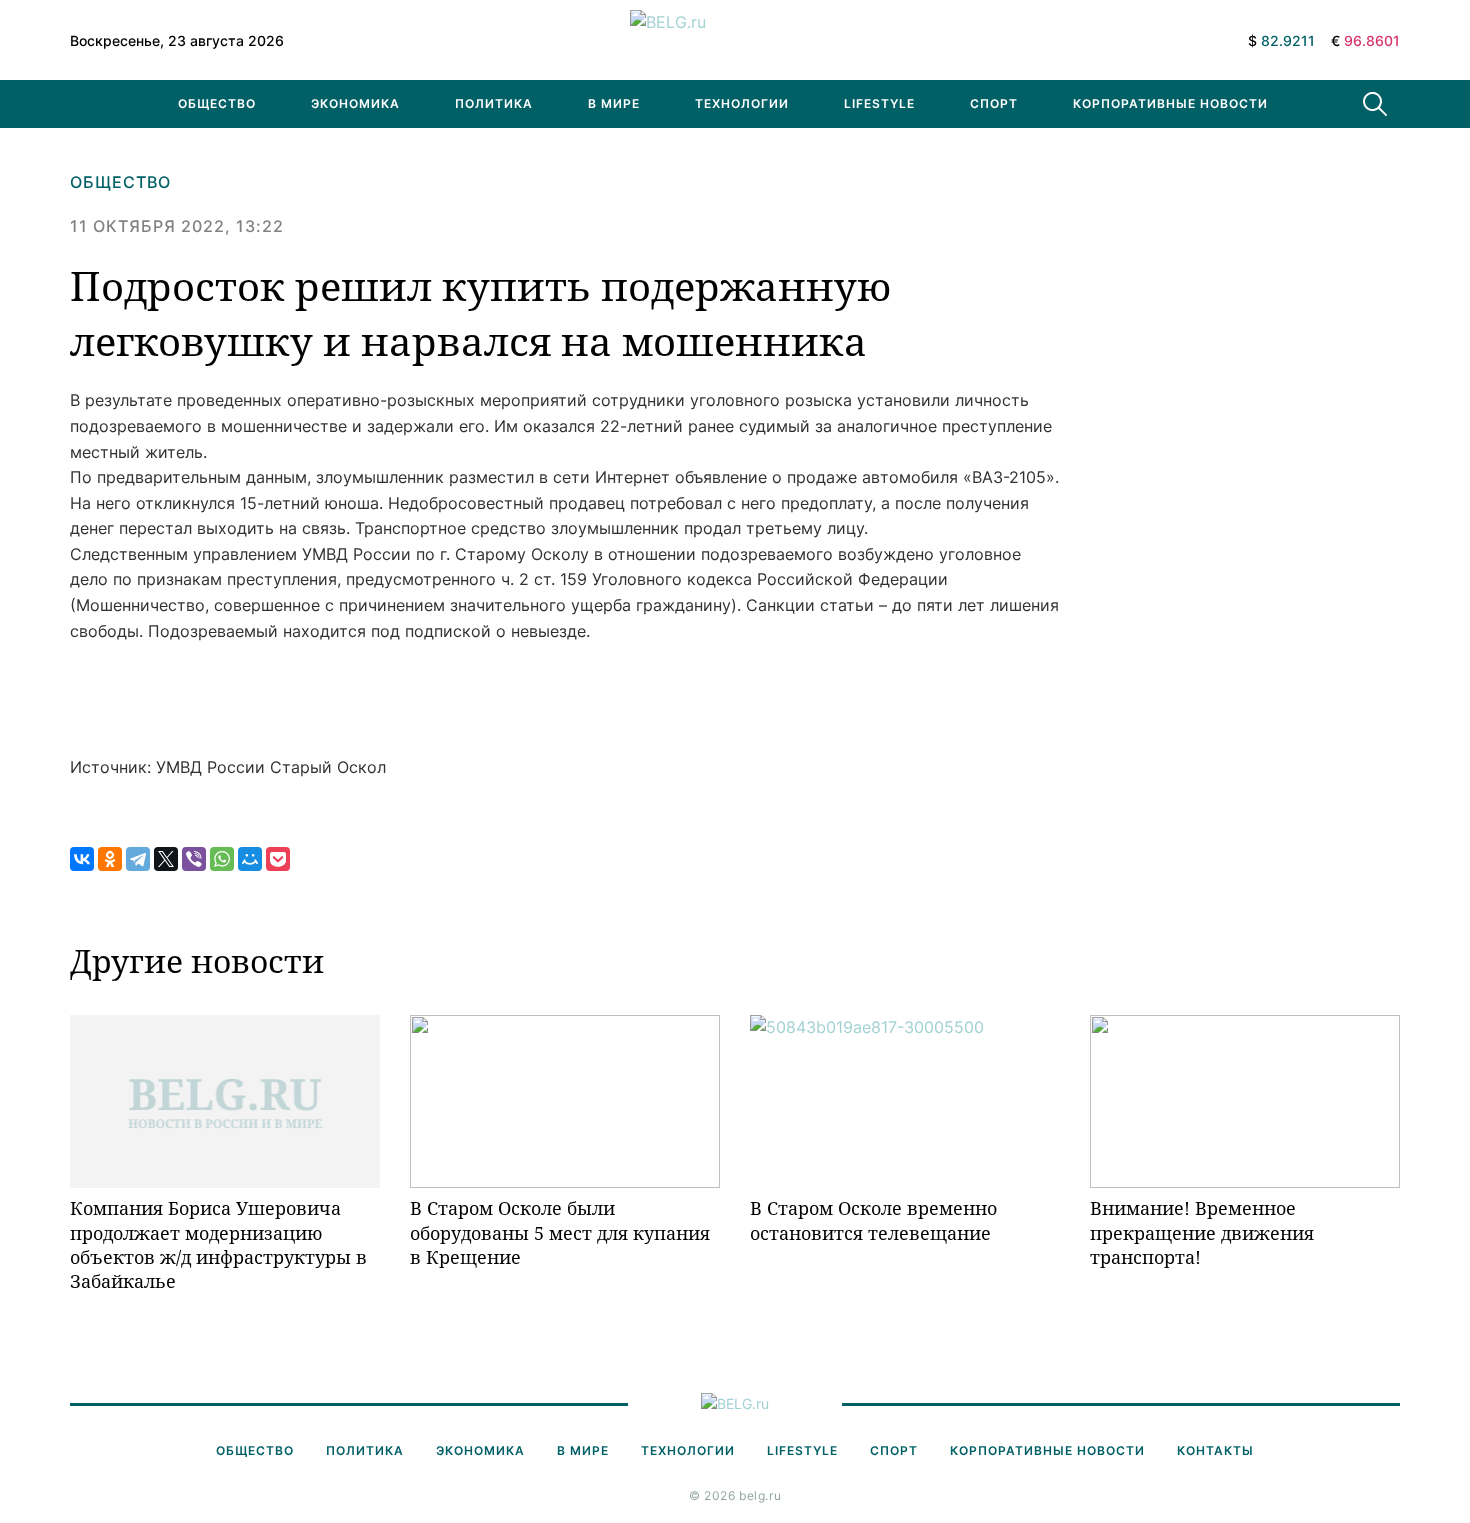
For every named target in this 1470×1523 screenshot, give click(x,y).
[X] (166, 859)
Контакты (1215, 1450)
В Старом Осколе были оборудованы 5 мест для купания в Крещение (560, 1232)
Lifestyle (879, 103)
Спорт (994, 103)
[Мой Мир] (250, 859)
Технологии (742, 103)
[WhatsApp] (222, 859)
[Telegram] (138, 859)
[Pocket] (278, 859)
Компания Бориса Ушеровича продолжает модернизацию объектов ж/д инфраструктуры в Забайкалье (218, 1244)
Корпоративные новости (1170, 103)
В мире (614, 103)
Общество (217, 103)
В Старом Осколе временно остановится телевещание (873, 1220)
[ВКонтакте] (82, 859)
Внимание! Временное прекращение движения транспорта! (1202, 1232)
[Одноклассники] (110, 859)
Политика (494, 103)
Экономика (355, 103)
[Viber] (194, 859)
